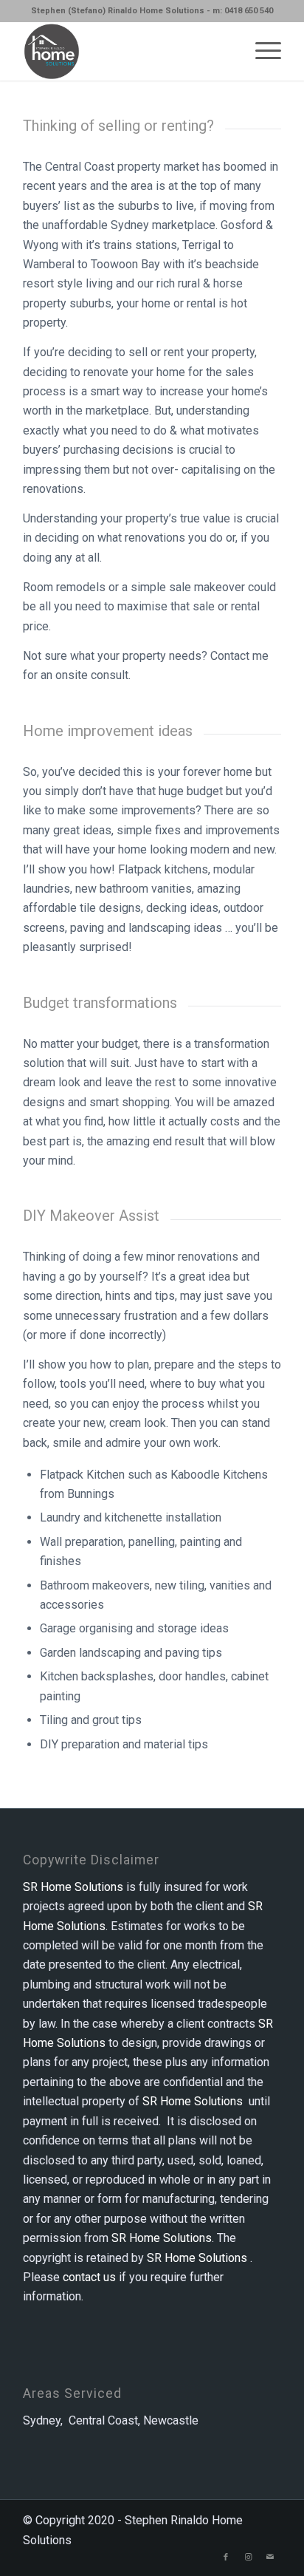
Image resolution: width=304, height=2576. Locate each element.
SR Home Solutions (73, 1887)
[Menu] (261, 51)
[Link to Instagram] (248, 2558)
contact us (89, 2277)
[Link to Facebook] (226, 2558)
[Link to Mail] (270, 2558)
